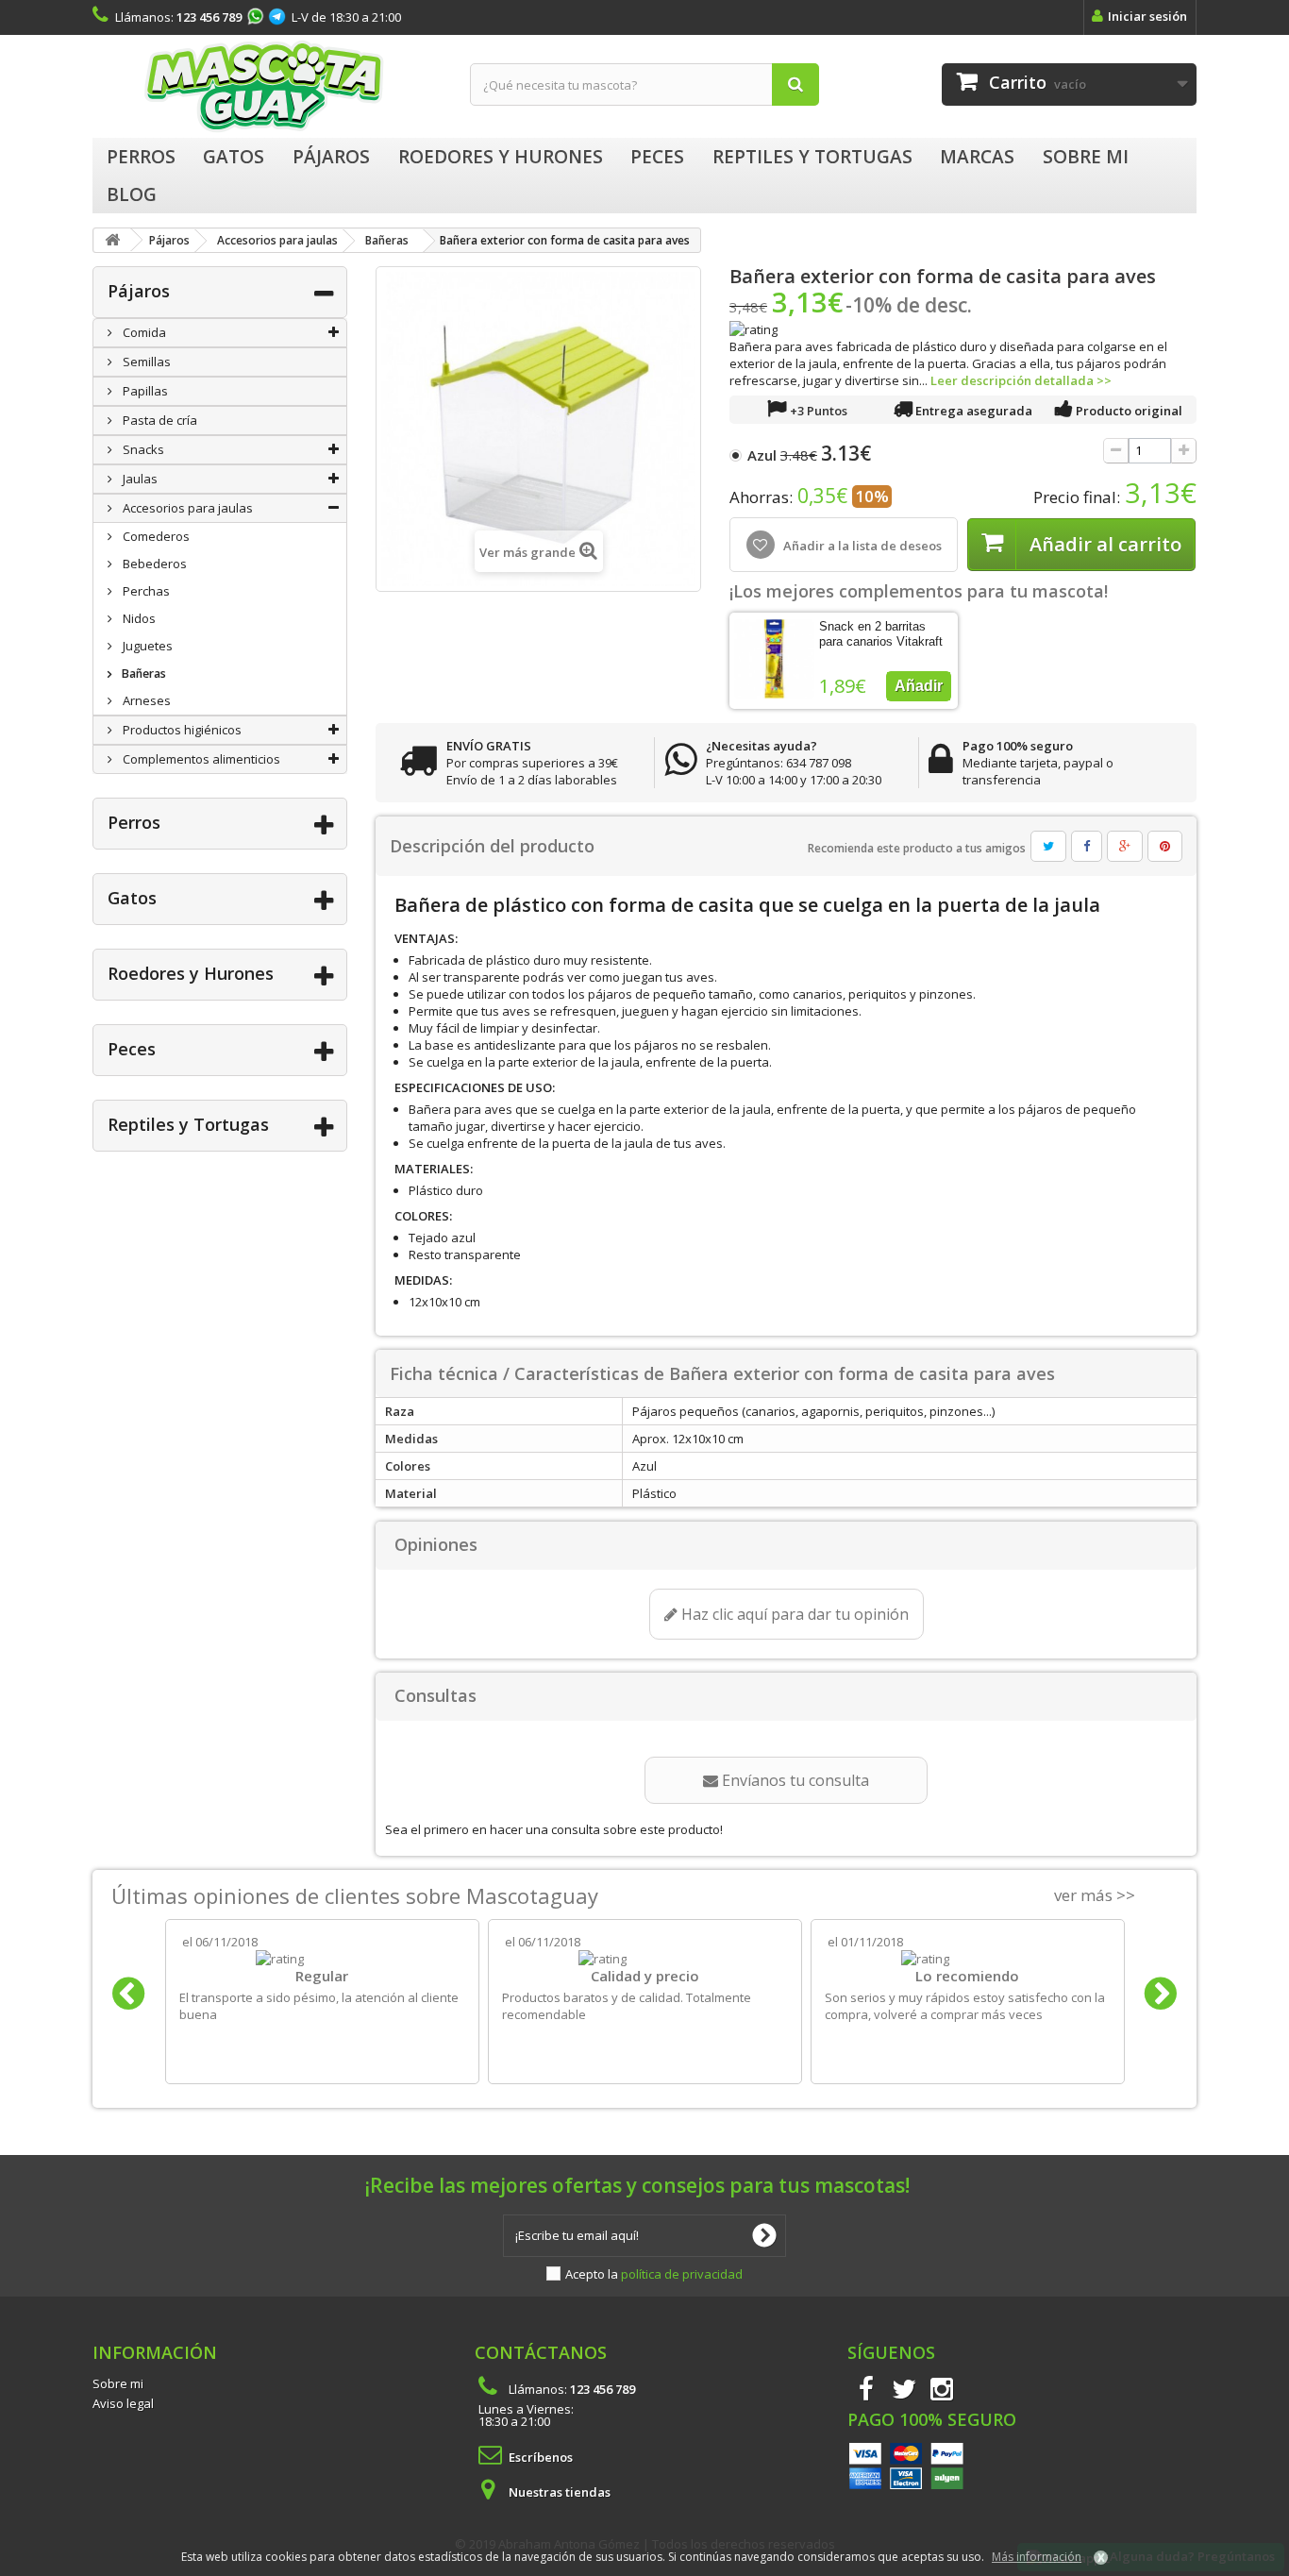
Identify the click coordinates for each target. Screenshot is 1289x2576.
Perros (134, 822)
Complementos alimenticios (200, 759)
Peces (132, 1049)
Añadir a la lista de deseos (861, 546)
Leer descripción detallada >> (1021, 380)
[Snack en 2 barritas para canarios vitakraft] (774, 659)
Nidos (138, 618)
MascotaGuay (267, 86)
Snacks (142, 449)
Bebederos (153, 564)
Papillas (144, 391)
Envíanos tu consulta (794, 1780)
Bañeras (142, 673)
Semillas (145, 362)
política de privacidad (682, 2274)
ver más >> (1095, 1895)
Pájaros (139, 291)
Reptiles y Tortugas (188, 1124)
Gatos (132, 898)
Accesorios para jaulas (186, 508)
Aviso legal (123, 2403)
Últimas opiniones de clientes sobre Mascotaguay (355, 1895)
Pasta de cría (159, 420)
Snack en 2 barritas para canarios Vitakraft (881, 634)
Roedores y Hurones (191, 973)
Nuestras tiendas (560, 2492)
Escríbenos (541, 2457)
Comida (143, 332)
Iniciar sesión (1147, 16)
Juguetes (146, 646)
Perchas (145, 591)
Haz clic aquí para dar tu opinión (793, 1614)
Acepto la (654, 2274)
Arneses (145, 700)
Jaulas (139, 479)
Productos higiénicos (181, 730)
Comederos (155, 536)
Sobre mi (118, 2383)
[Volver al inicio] (112, 240)
